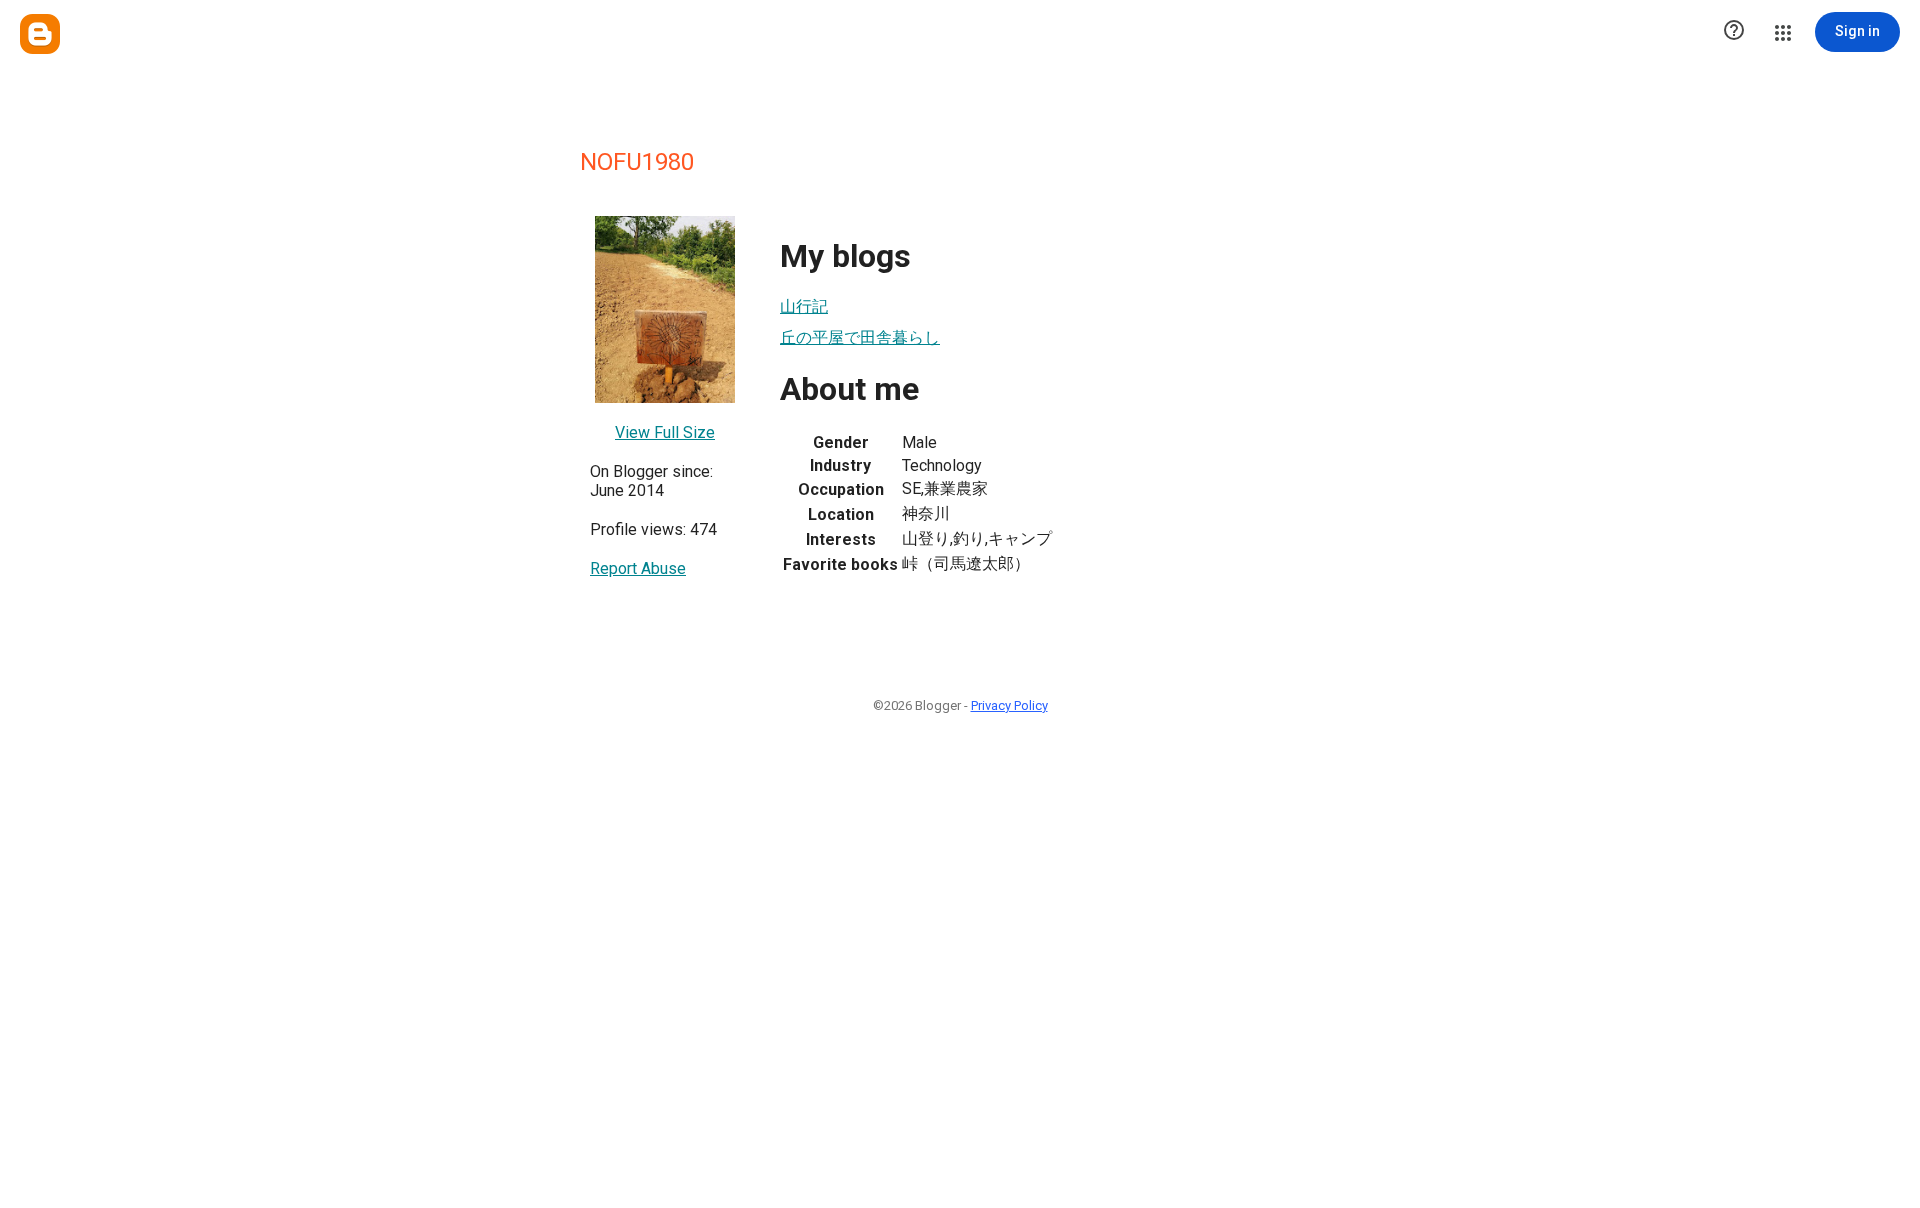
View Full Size (665, 432)
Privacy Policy (1009, 705)
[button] (1734, 32)
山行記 (804, 306)
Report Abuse (638, 568)
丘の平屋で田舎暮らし (860, 337)
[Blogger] (40, 34)
